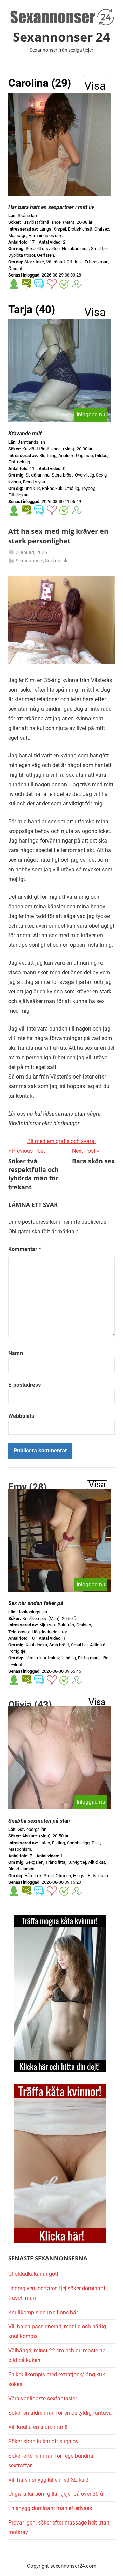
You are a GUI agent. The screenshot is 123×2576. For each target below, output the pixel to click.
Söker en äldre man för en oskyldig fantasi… (61, 2413)
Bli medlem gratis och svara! (61, 1141)
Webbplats (21, 1416)
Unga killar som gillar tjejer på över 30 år (57, 2494)
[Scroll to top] (110, 2563)
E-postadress (24, 1385)
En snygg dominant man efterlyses (50, 2508)
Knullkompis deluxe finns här (43, 2312)
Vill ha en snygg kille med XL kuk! (48, 2480)
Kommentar (25, 1249)
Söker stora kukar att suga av (43, 2441)
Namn (16, 1353)
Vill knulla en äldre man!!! (38, 2427)
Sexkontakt (57, 561)
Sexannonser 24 (61, 37)
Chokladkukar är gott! (34, 2274)
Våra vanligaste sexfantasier (43, 2398)
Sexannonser (29, 561)
